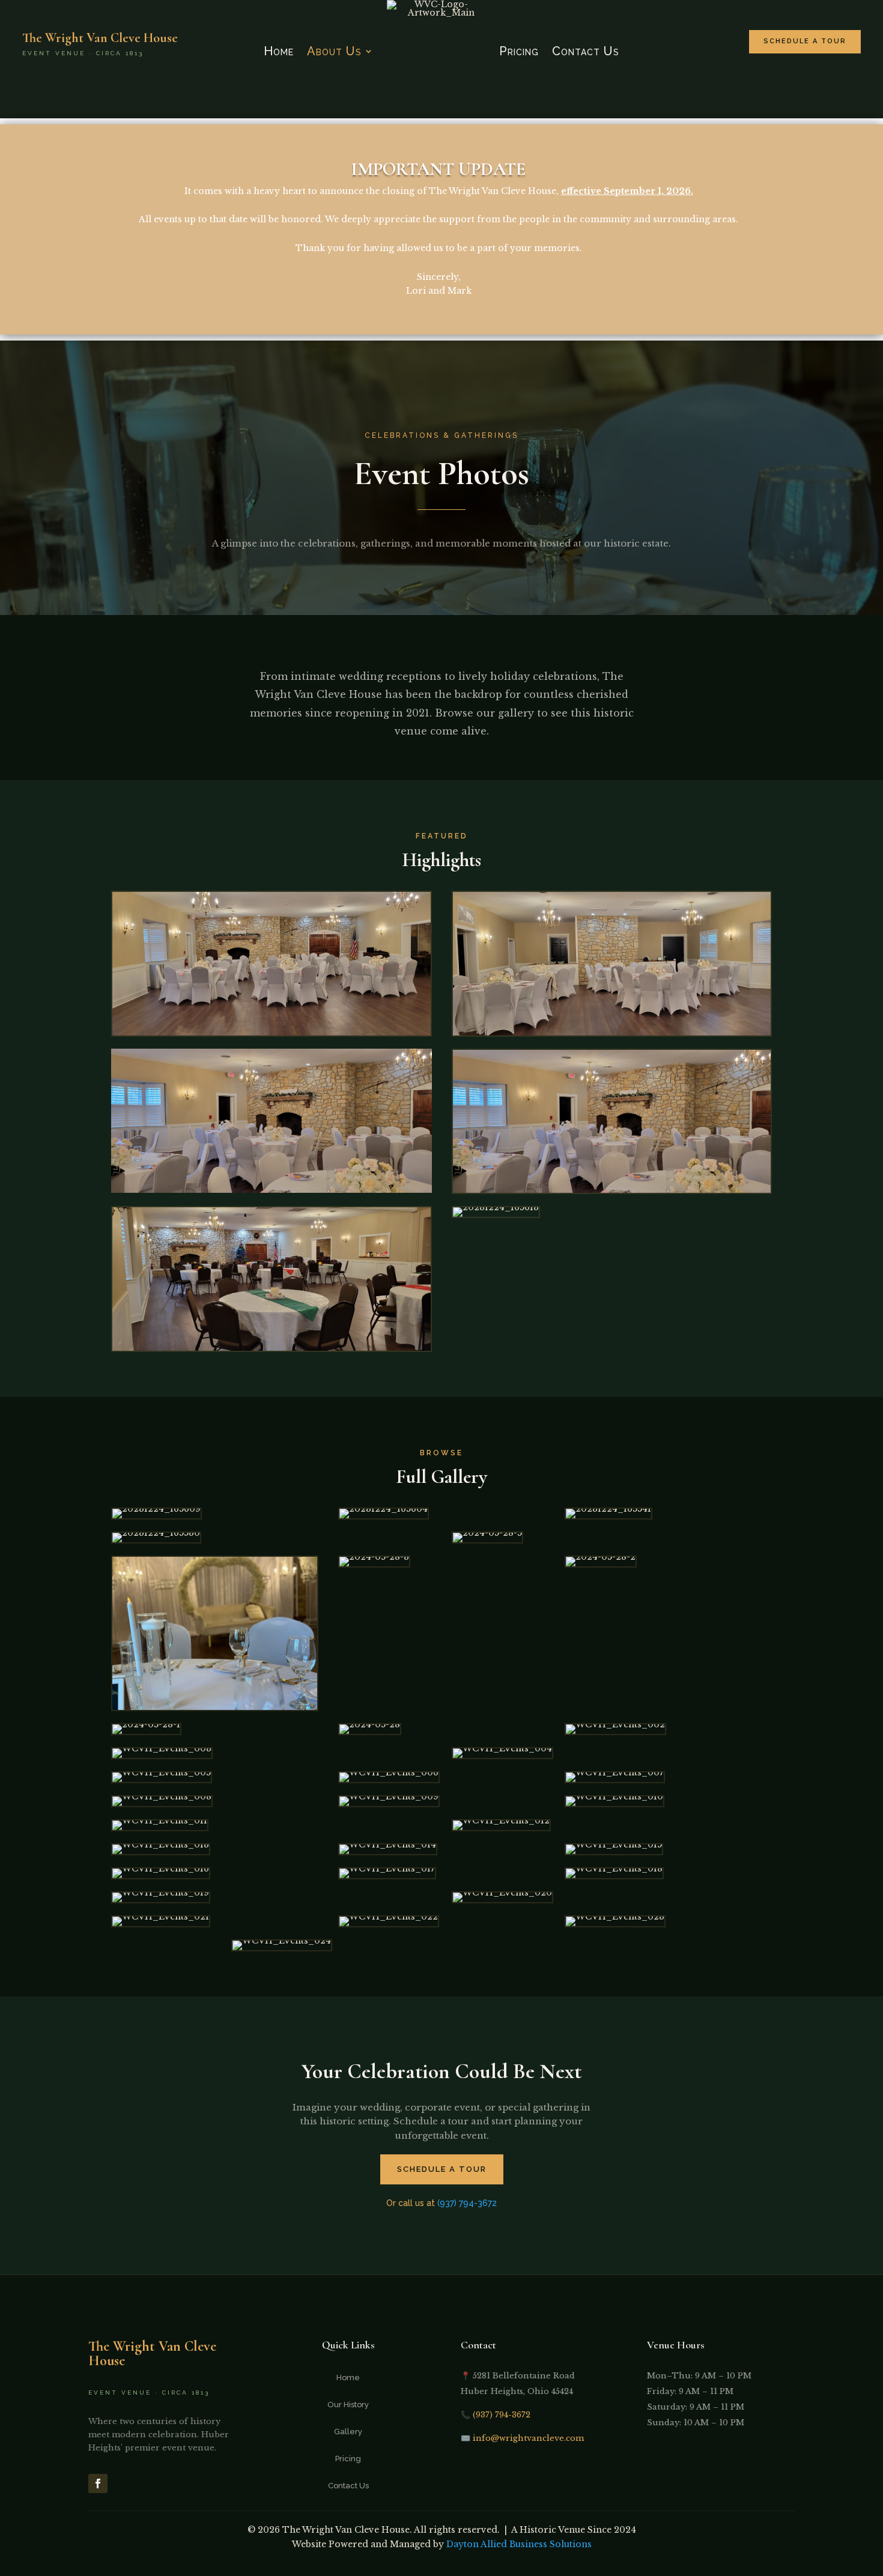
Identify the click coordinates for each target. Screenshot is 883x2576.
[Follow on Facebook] (98, 2484)
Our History (348, 2405)
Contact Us (586, 51)
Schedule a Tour (805, 41)
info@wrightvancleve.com (528, 2438)
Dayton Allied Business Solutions (519, 2544)
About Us (334, 51)
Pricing (519, 51)
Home (279, 51)
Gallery (348, 2432)
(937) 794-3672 (467, 2203)
